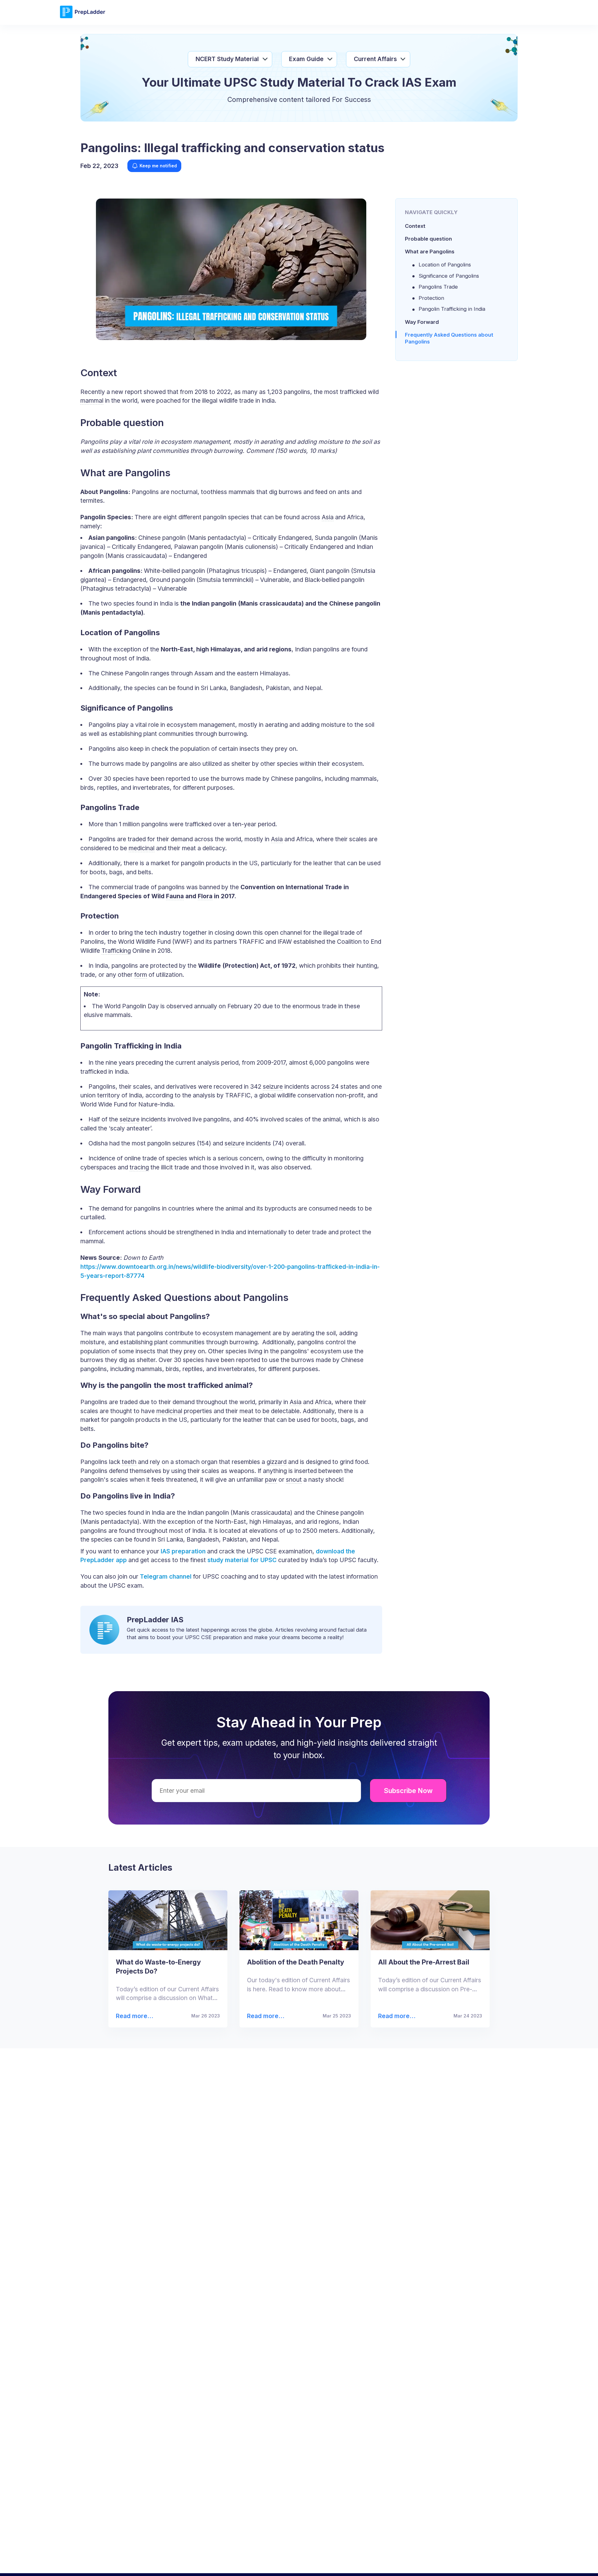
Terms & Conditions (361, 2562)
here (466, 2562)
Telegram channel (165, 1576)
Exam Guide (306, 59)
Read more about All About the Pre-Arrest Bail (394, 2016)
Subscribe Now (408, 1791)
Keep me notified (158, 166)
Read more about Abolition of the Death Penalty (264, 2016)
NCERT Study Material (227, 59)
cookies (286, 2562)
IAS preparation (183, 1551)
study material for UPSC (242, 1560)
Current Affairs (375, 59)
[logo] (83, 17)
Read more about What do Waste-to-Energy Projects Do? (134, 2016)
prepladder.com (193, 2562)
